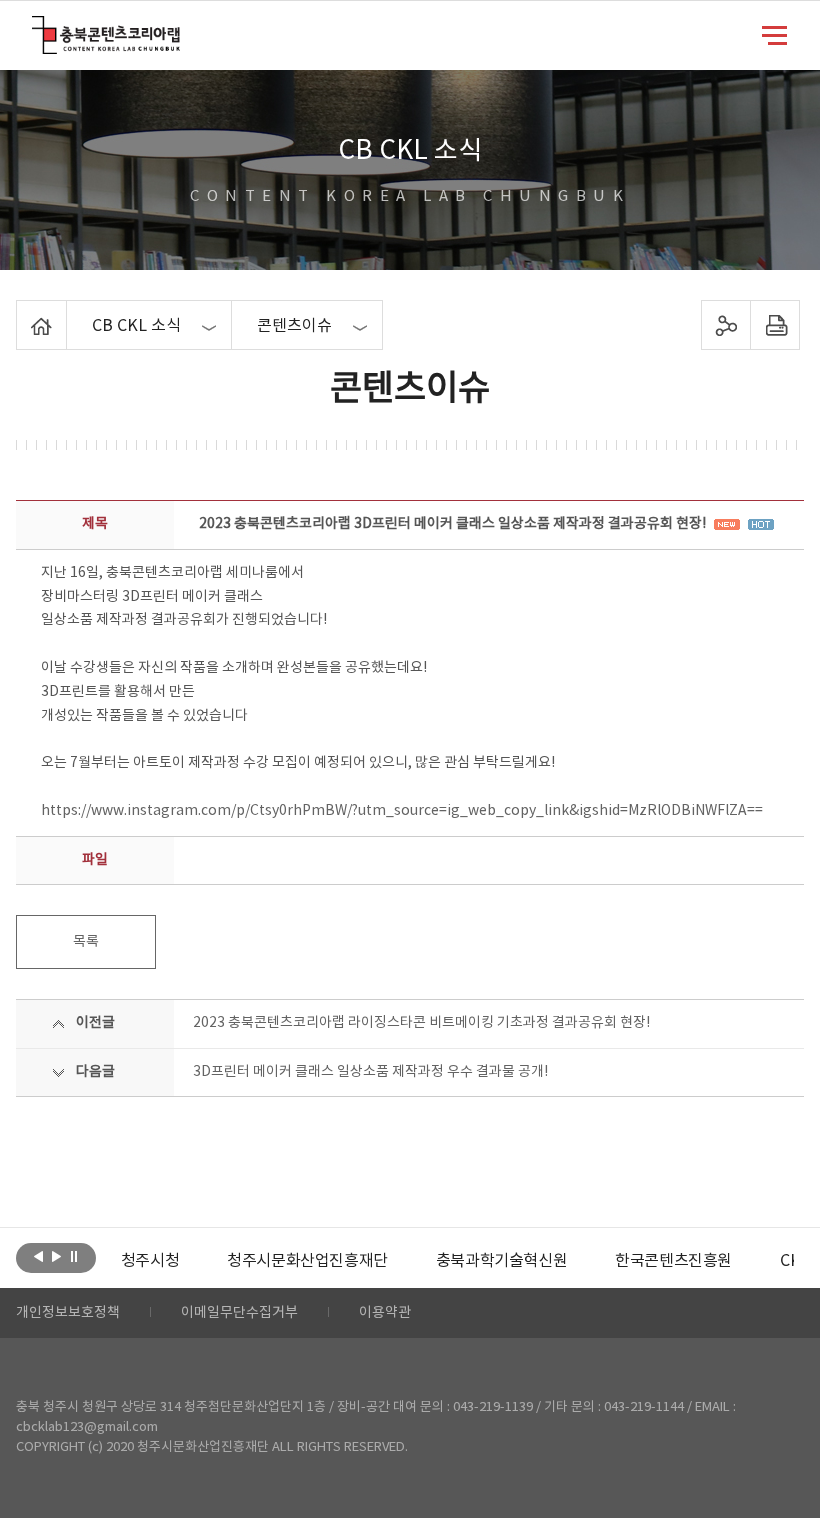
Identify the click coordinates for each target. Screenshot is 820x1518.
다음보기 (56, 1256)
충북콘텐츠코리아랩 (36, 27)
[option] (150, 1261)
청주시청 (150, 1261)
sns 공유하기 (725, 325)
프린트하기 (774, 325)
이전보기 (38, 1256)
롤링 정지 (74, 1256)
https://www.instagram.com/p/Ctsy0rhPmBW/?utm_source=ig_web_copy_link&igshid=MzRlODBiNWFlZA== (402, 811)
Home (21, 312)
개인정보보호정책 (68, 1313)
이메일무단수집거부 (239, 1313)
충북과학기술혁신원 (501, 1261)
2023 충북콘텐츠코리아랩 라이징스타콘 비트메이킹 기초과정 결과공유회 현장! (421, 1023)
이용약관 (385, 1313)
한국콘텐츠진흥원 (673, 1261)
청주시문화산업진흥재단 (307, 1261)
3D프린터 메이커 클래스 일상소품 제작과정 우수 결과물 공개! (370, 1072)
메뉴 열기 (774, 34)
